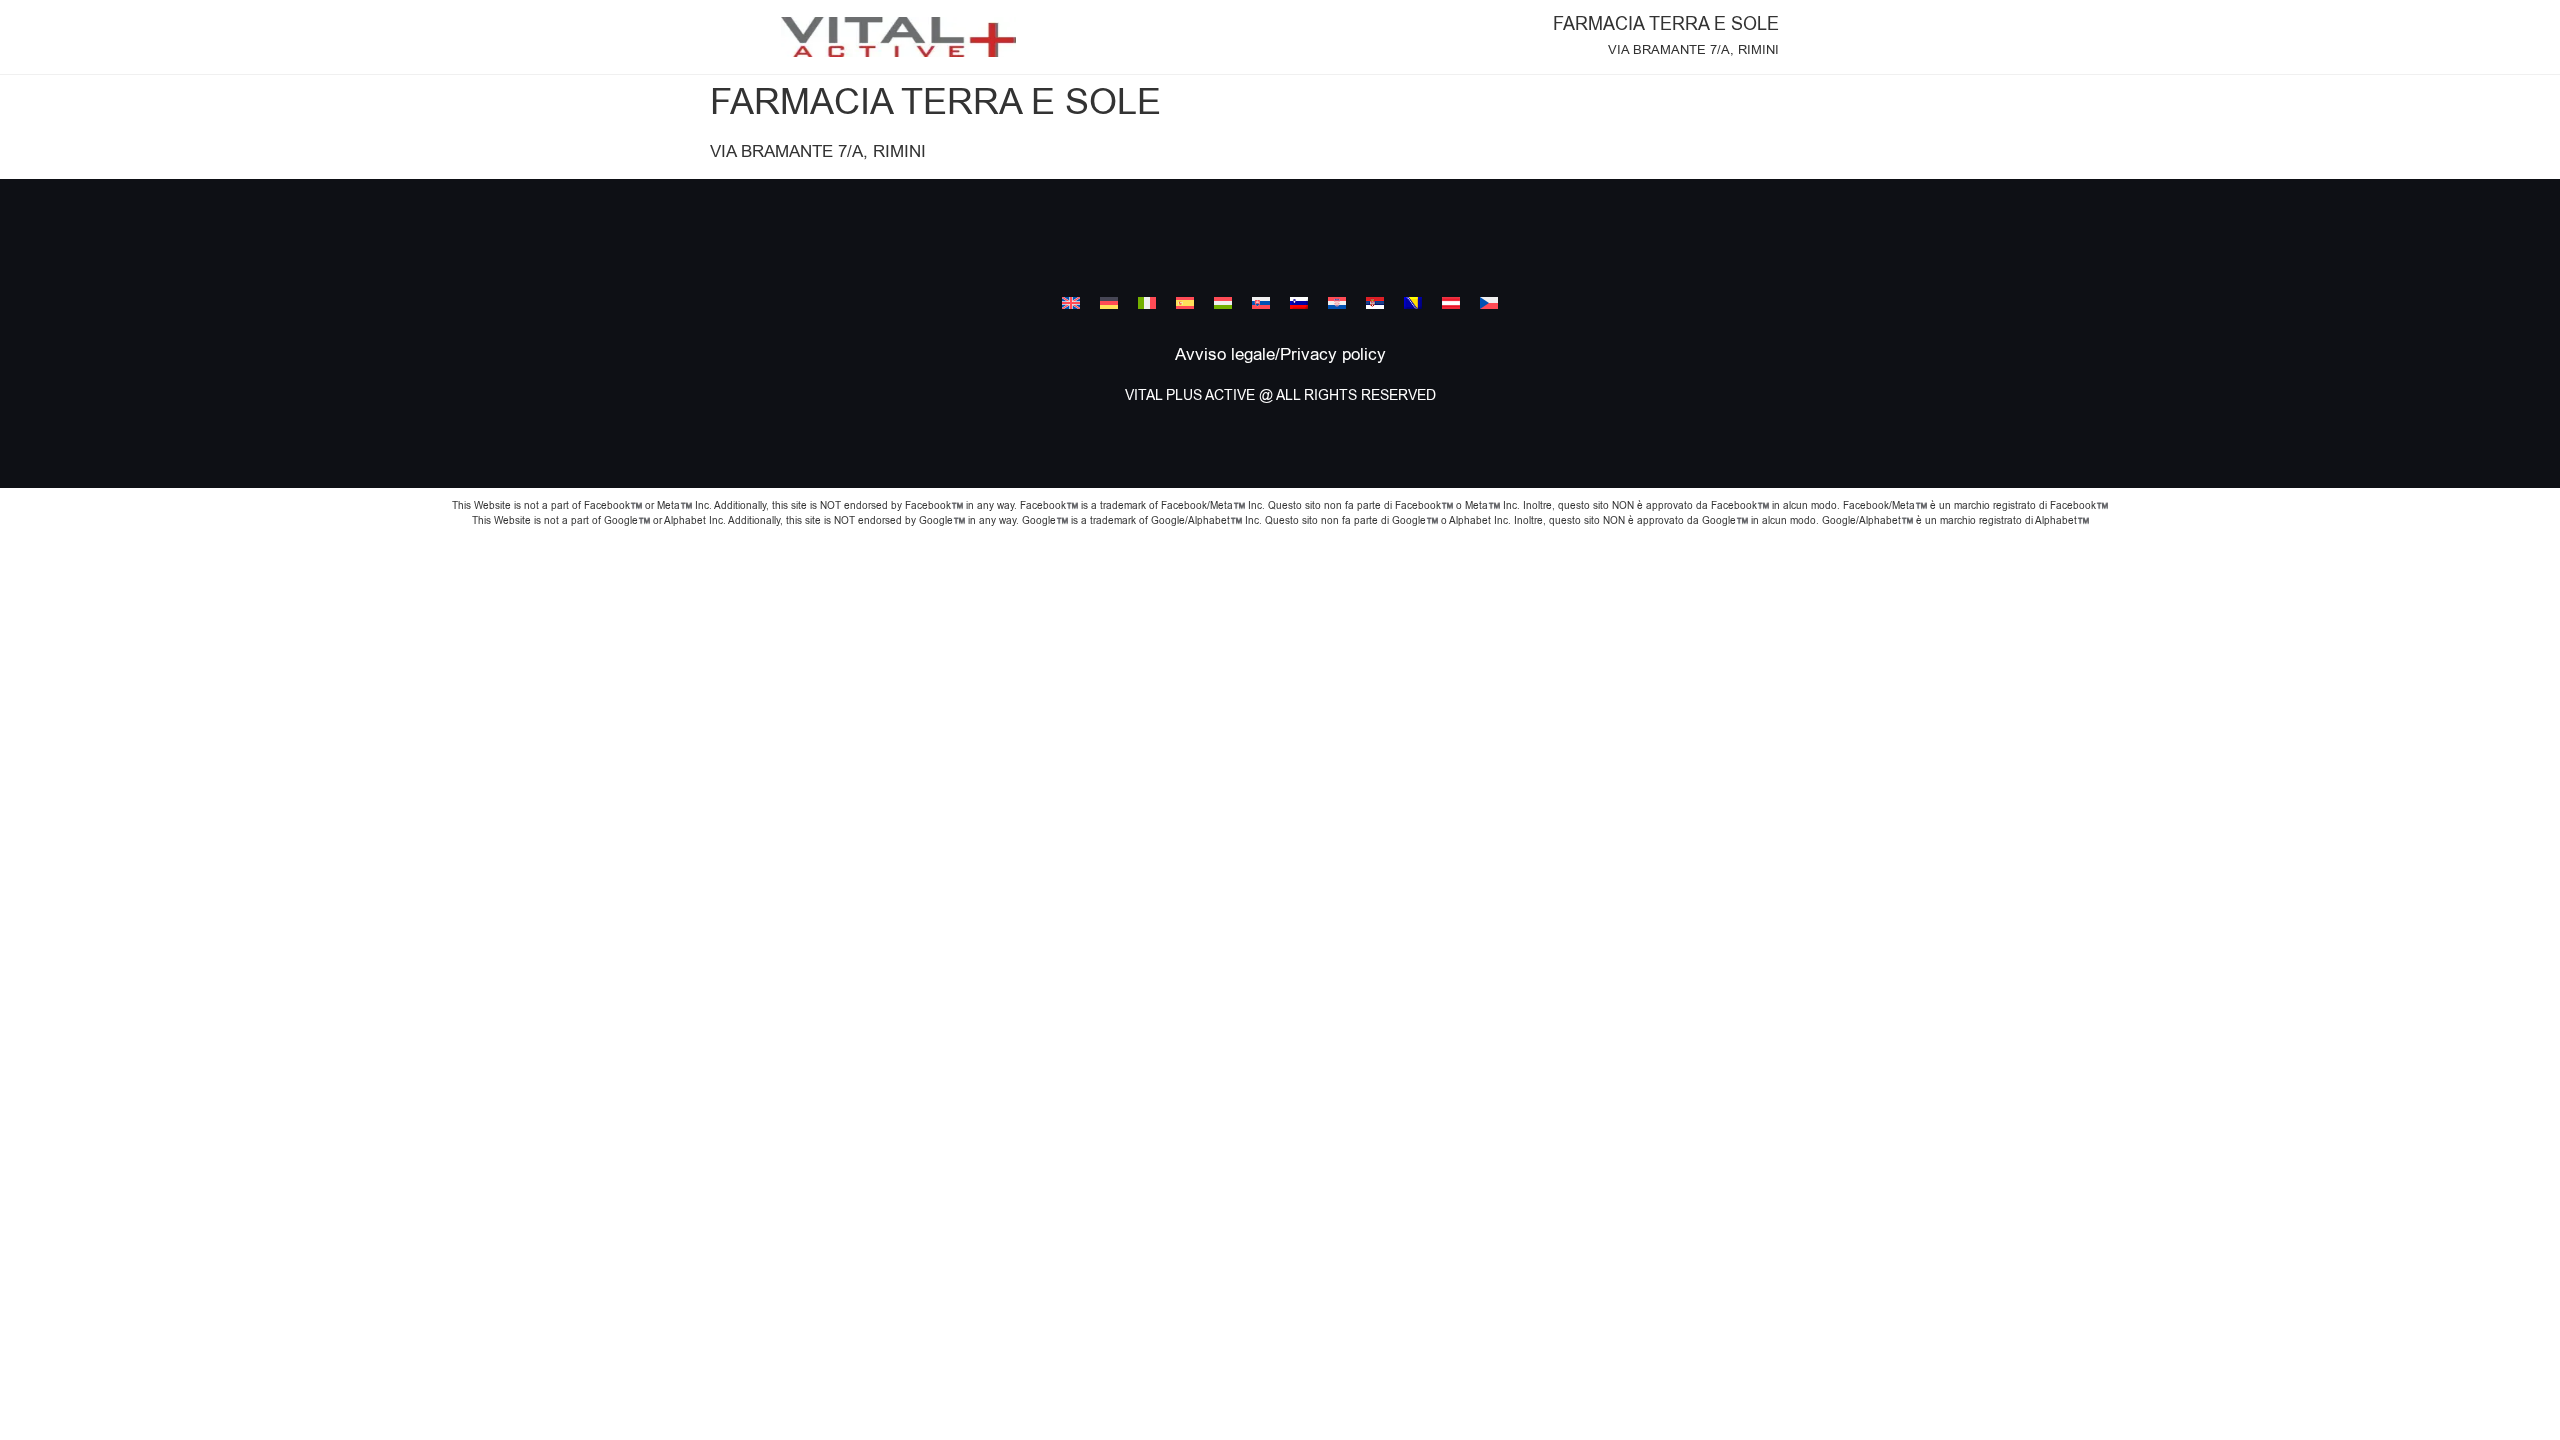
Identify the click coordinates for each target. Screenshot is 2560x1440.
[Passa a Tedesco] (1109, 303)
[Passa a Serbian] (1375, 303)
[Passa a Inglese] (1071, 303)
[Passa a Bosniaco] (1413, 303)
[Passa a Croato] (1337, 303)
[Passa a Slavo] (1261, 303)
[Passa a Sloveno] (1299, 303)
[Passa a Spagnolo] (1185, 303)
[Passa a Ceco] (1489, 303)
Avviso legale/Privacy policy (1280, 355)
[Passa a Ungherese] (1223, 303)
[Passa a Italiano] (1147, 303)
